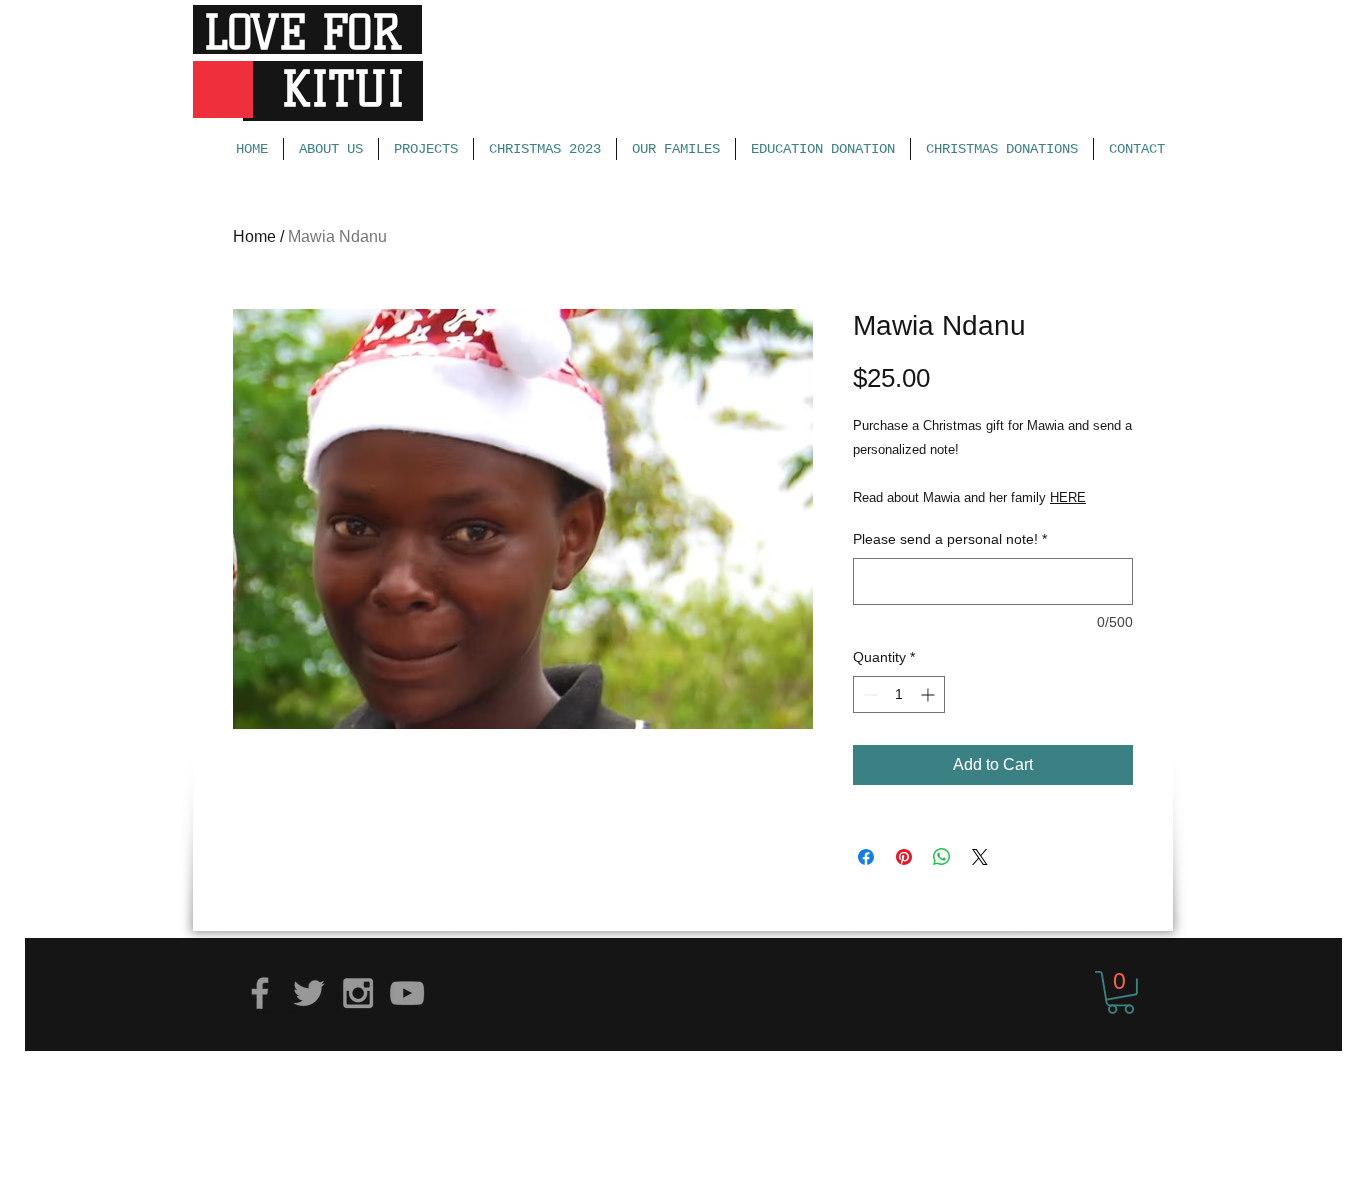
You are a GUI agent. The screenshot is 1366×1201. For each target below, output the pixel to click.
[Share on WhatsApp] (942, 857)
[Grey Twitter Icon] (309, 993)
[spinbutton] (899, 694)
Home (254, 236)
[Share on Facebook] (866, 857)
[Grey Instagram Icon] (358, 993)
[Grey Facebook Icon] (260, 993)
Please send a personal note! (950, 539)
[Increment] (929, 694)
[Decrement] (868, 694)
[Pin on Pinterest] (904, 857)
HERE (1068, 497)
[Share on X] (980, 857)
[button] (1120, 992)
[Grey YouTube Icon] (407, 993)
